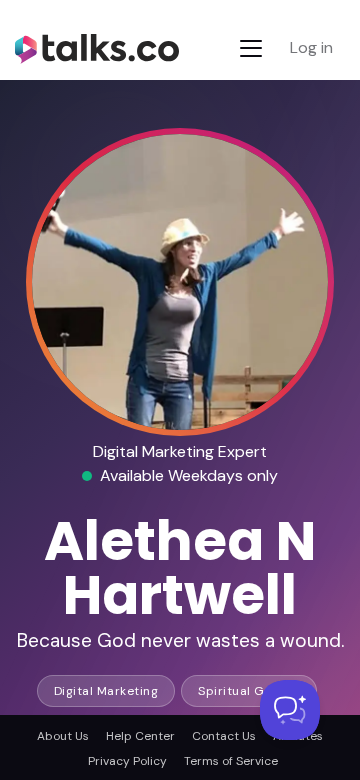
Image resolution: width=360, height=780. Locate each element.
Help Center (140, 736)
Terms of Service (231, 761)
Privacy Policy (127, 761)
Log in (311, 47)
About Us (63, 736)
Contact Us (224, 736)
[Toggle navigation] (251, 48)
